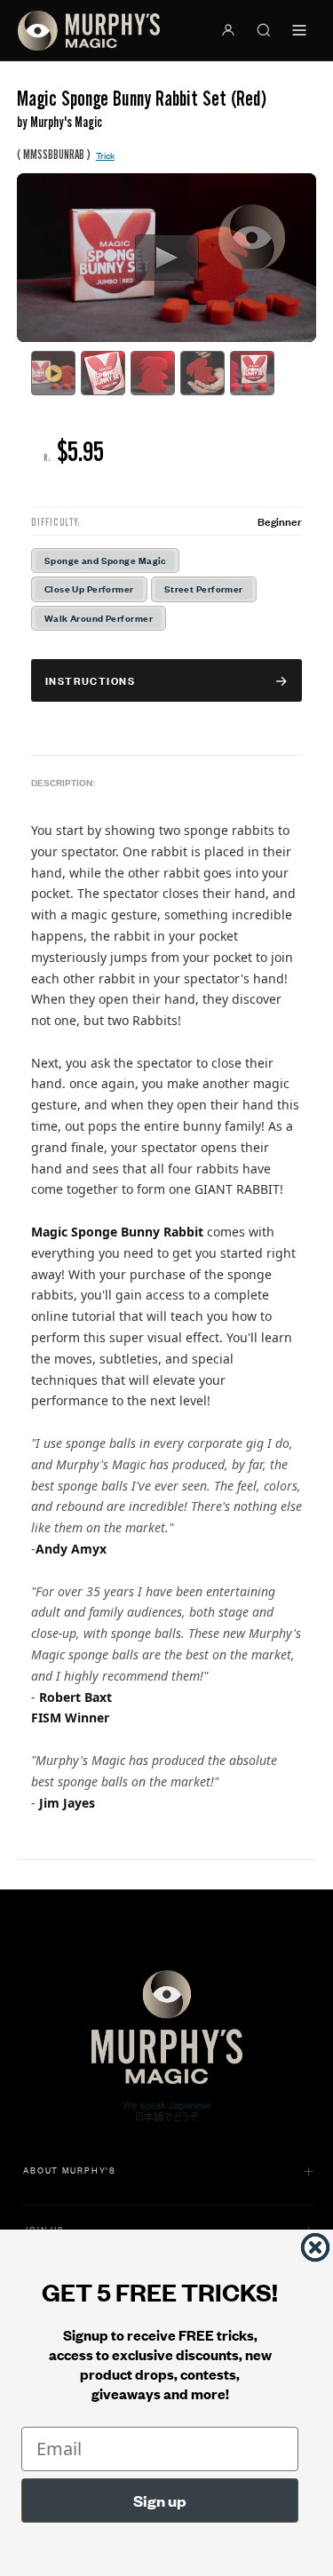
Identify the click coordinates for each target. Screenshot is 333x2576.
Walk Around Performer (99, 618)
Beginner (280, 521)
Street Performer (204, 588)
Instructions (90, 680)
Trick (105, 155)
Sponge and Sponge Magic (105, 560)
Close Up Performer (89, 588)
